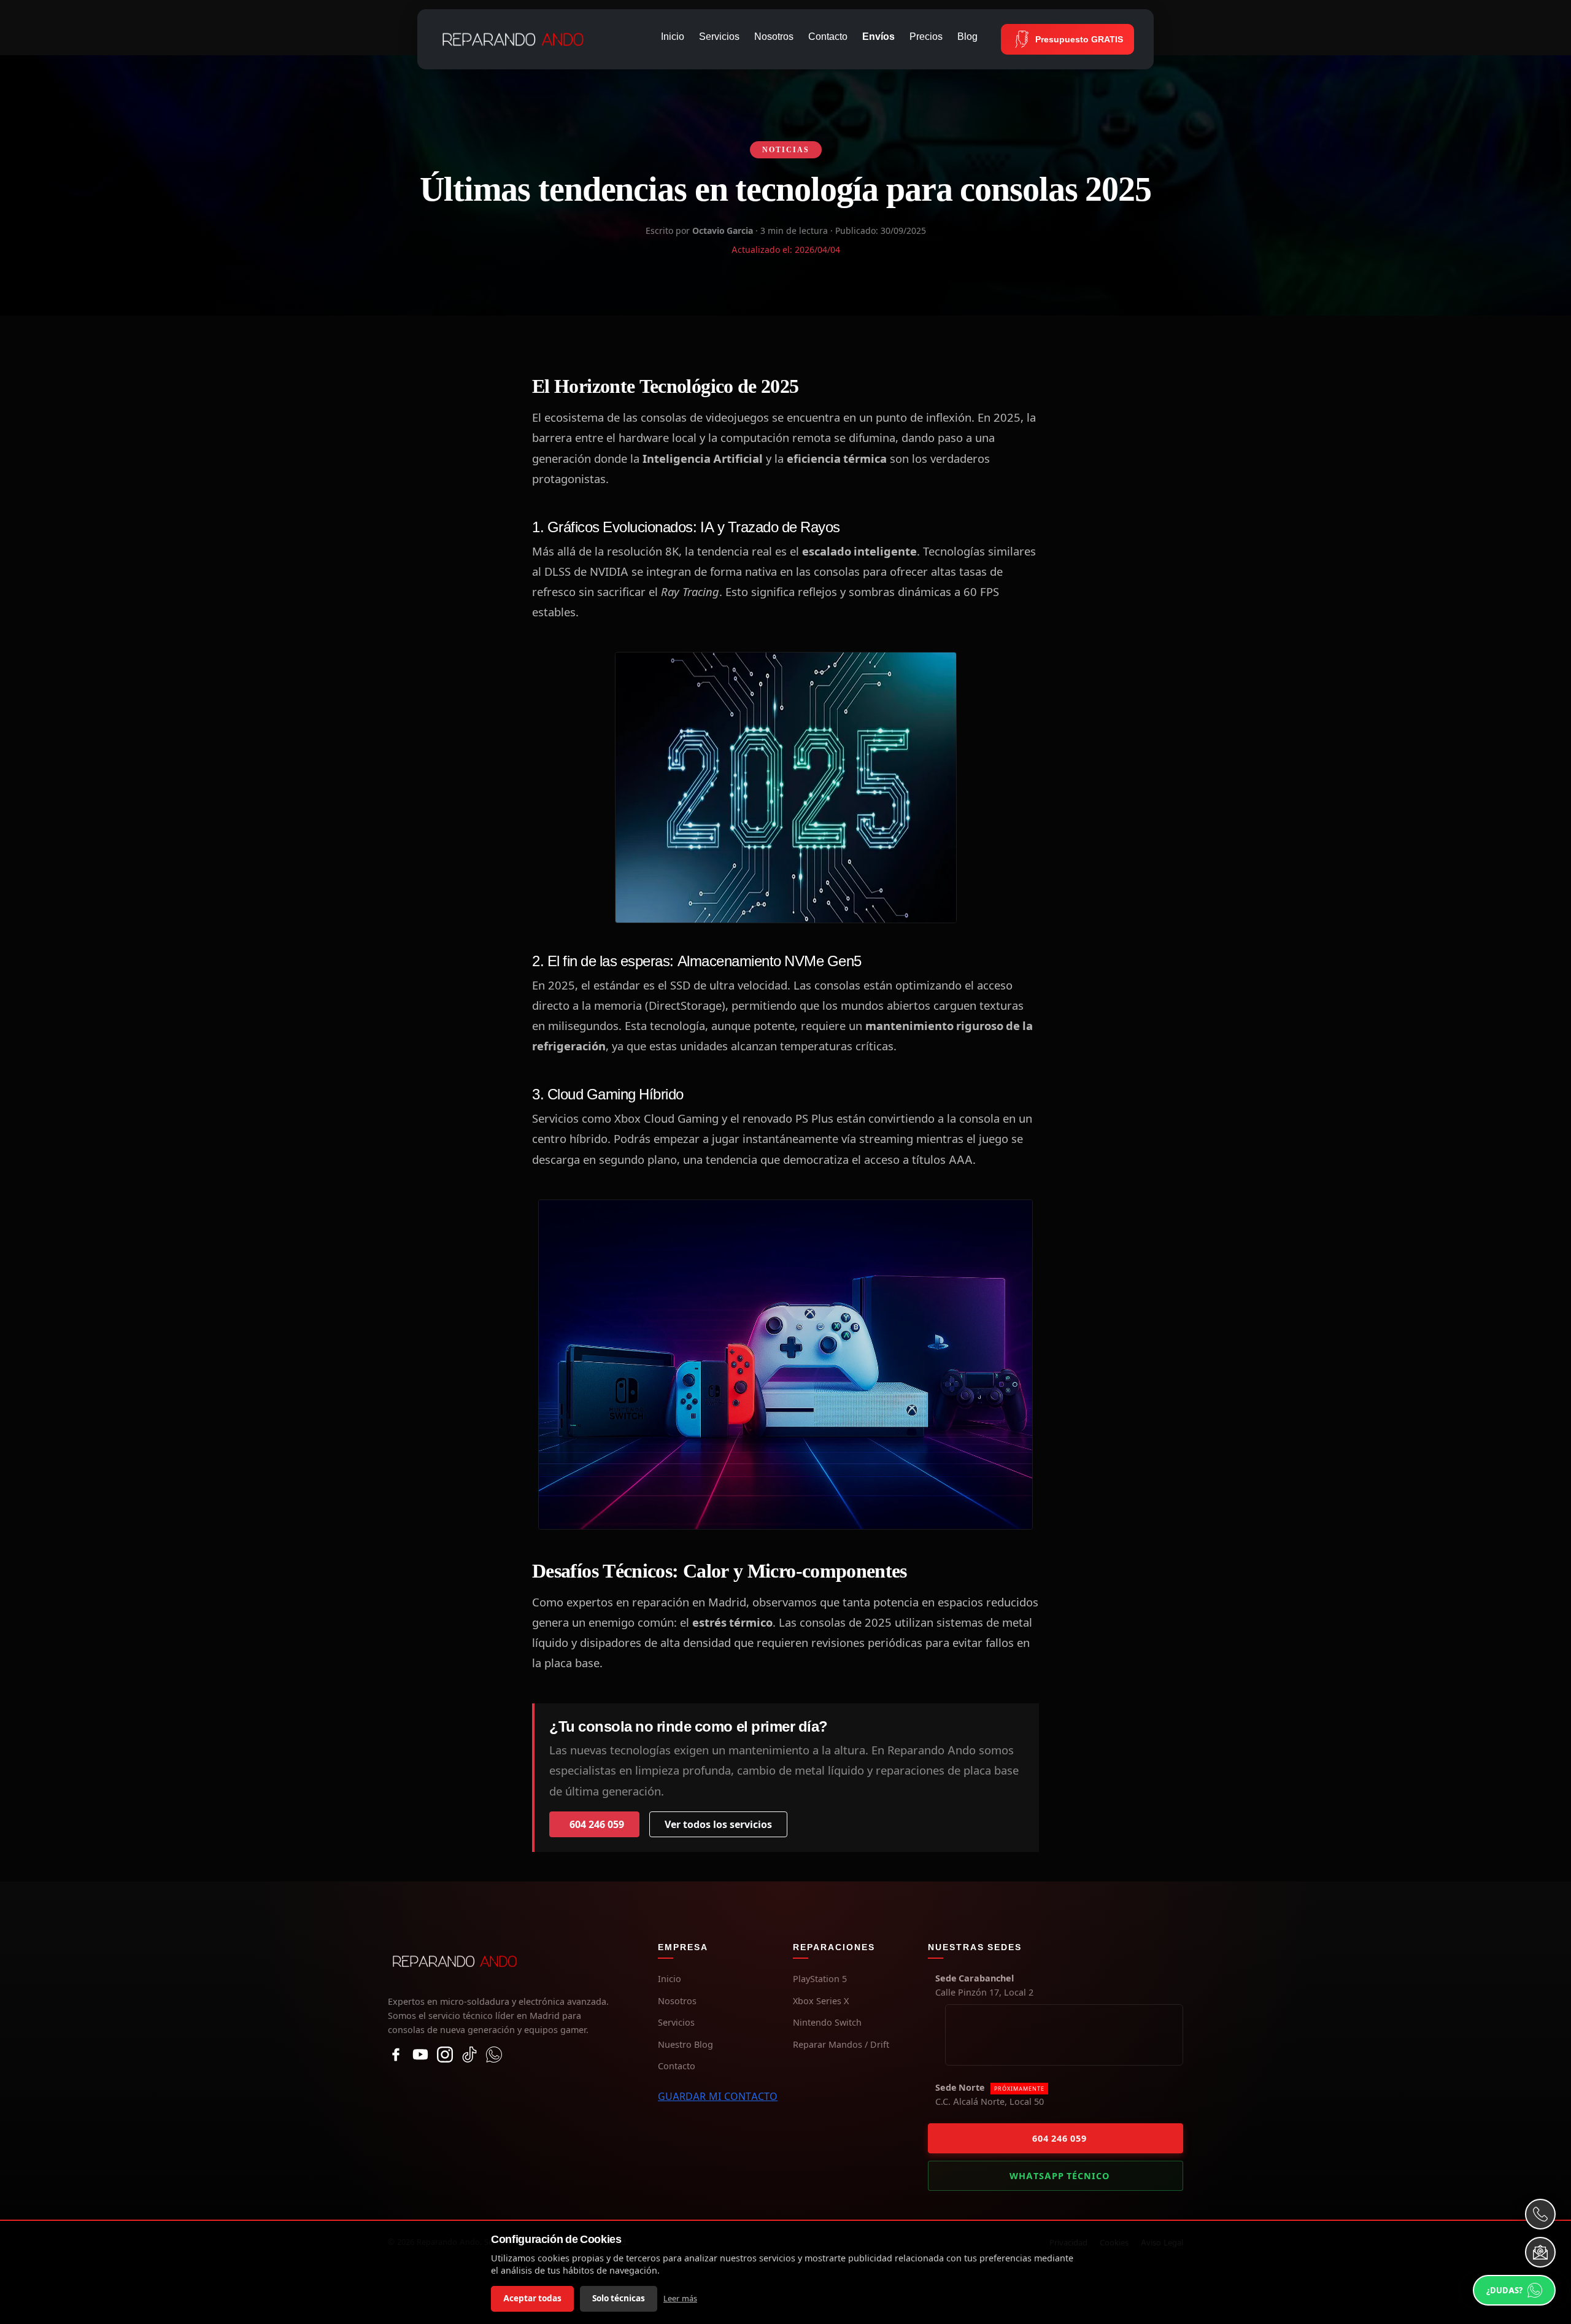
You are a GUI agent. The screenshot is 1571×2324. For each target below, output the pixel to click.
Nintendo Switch (827, 2022)
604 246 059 (597, 1824)
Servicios (719, 37)
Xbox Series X (821, 2001)
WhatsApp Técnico (1060, 2176)
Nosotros (774, 37)
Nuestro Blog (685, 2044)
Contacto (828, 37)
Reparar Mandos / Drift (841, 2044)
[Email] (1540, 2252)
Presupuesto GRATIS (1079, 39)
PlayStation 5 (820, 1979)
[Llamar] (1540, 2214)
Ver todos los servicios (718, 1824)
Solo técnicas (619, 2298)
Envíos (878, 37)
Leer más (680, 2299)
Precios (926, 37)
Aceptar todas (532, 2298)
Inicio (673, 37)
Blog (967, 37)
